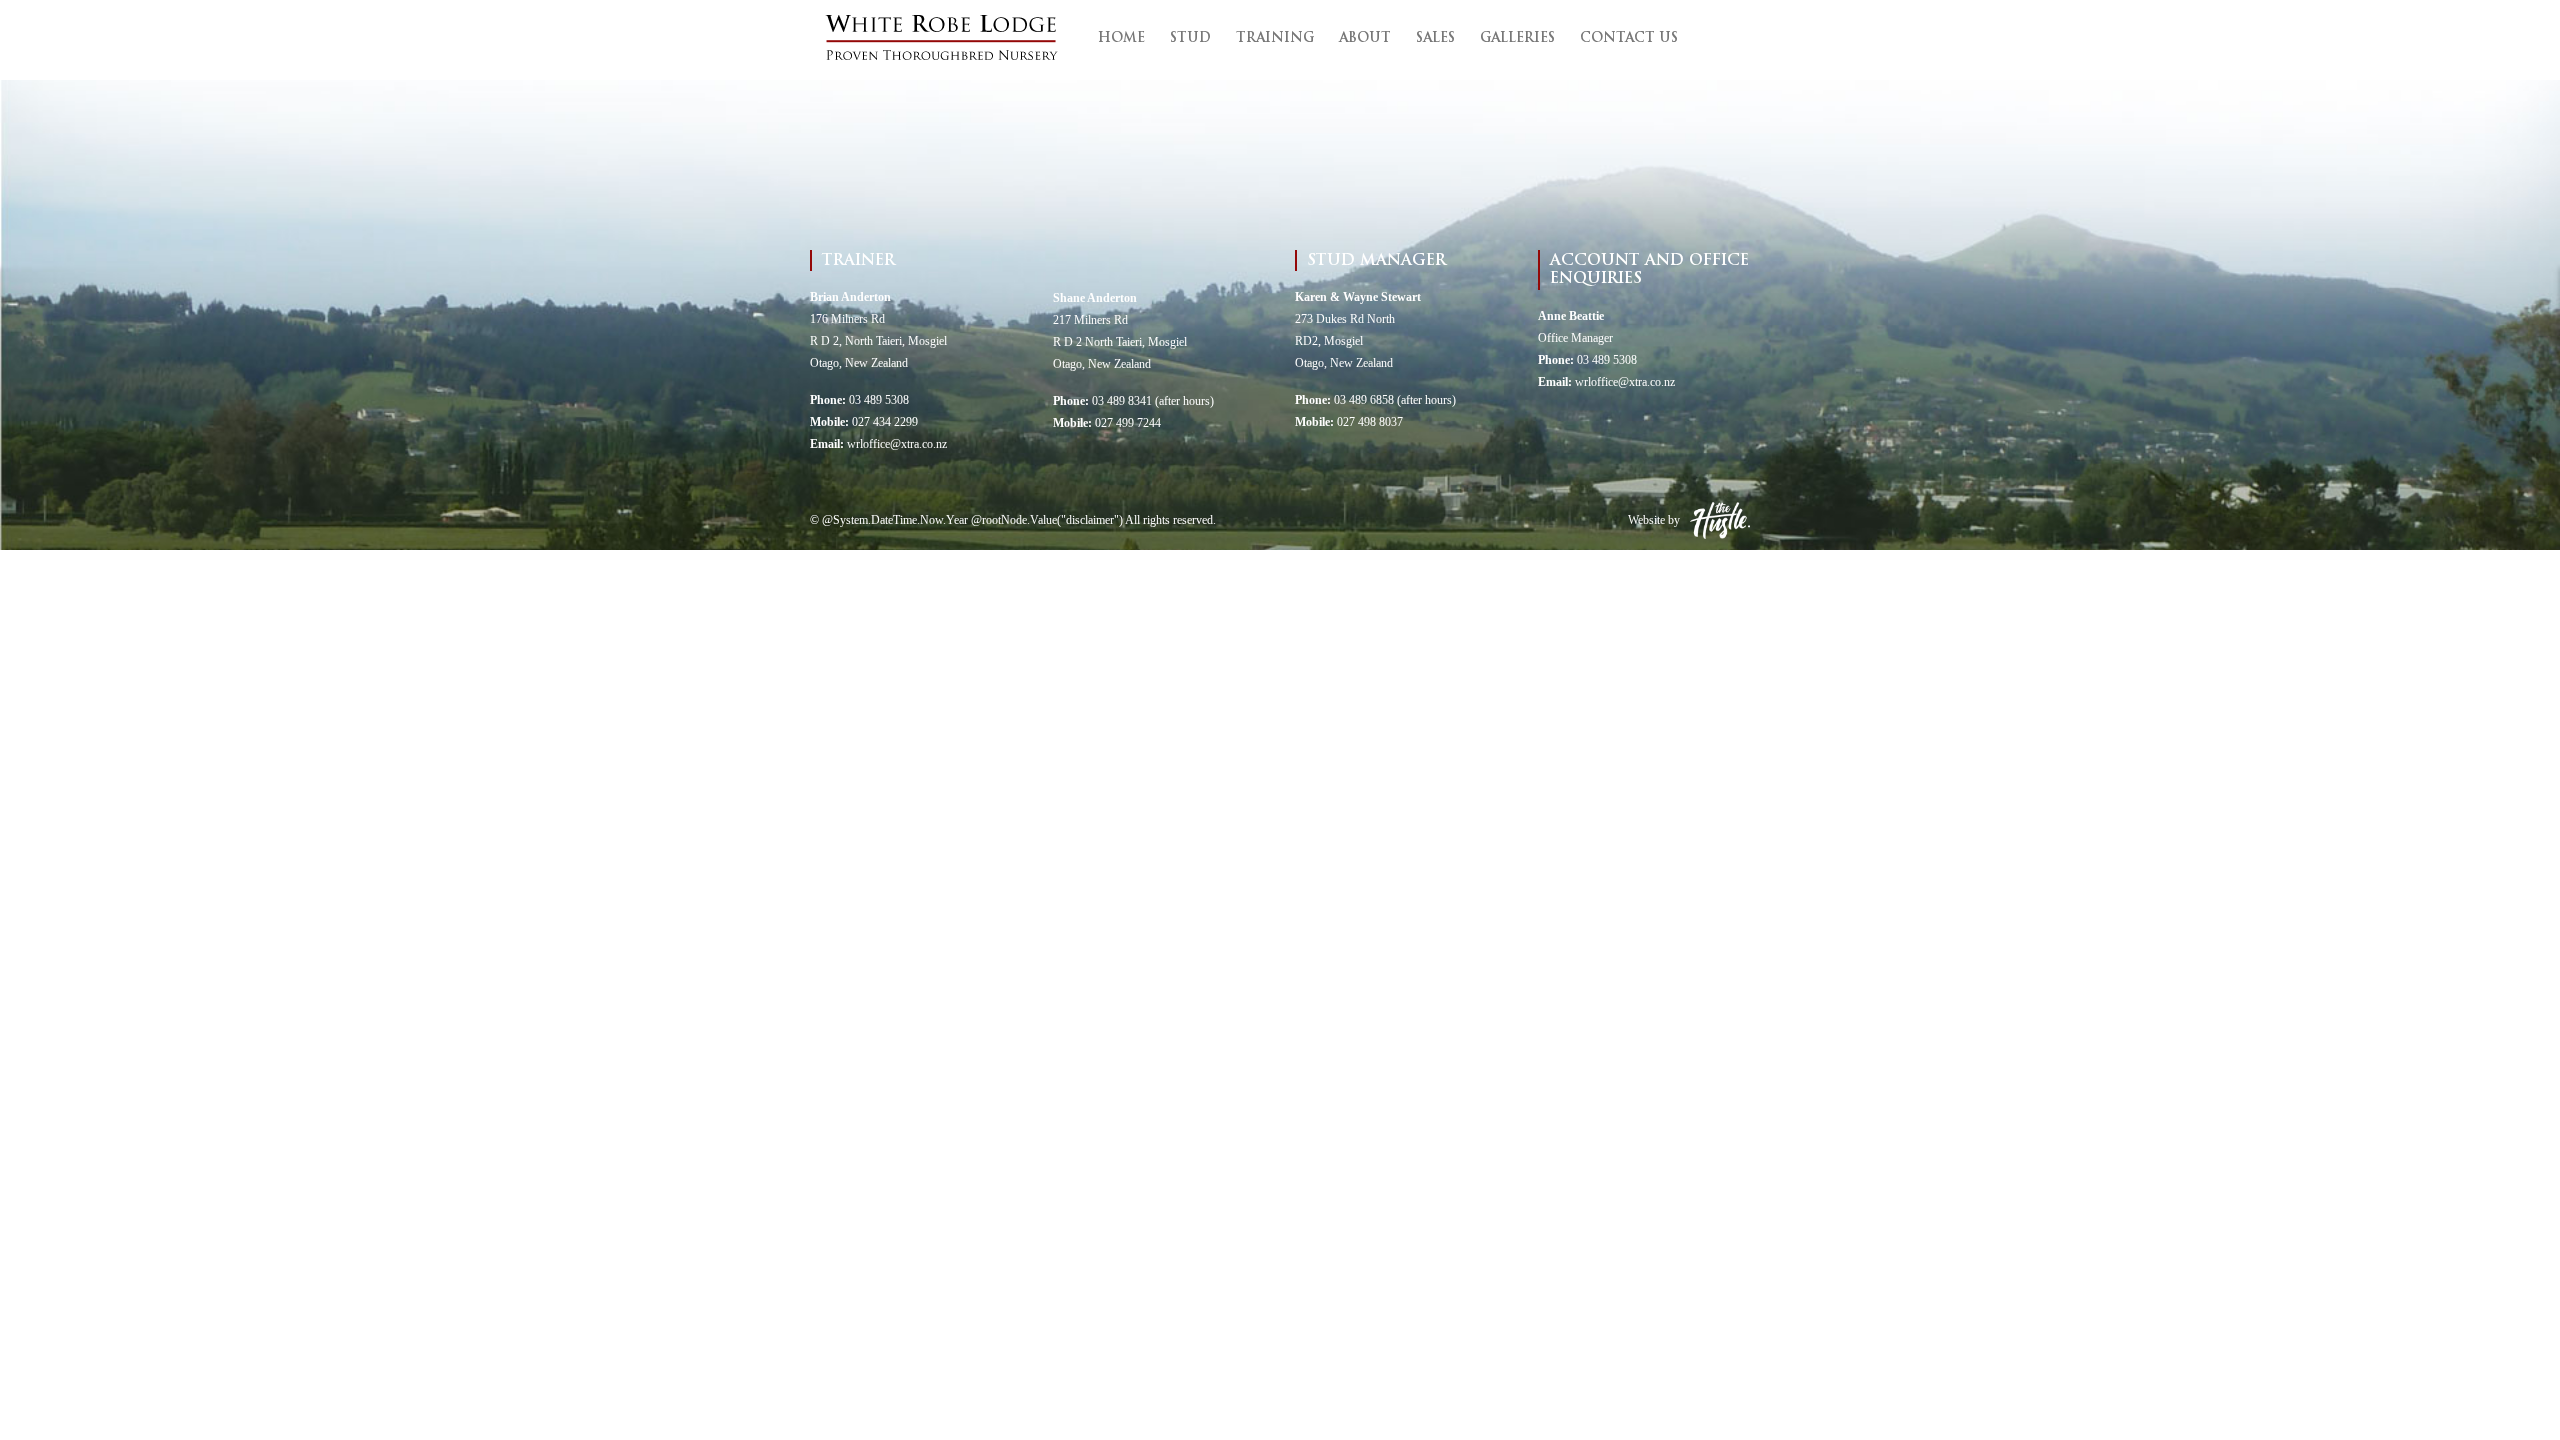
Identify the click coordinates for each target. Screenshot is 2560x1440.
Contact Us (1629, 38)
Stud (1190, 38)
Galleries (1517, 38)
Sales (1435, 38)
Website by (1654, 520)
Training (1275, 38)
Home (1121, 38)
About (1365, 38)
